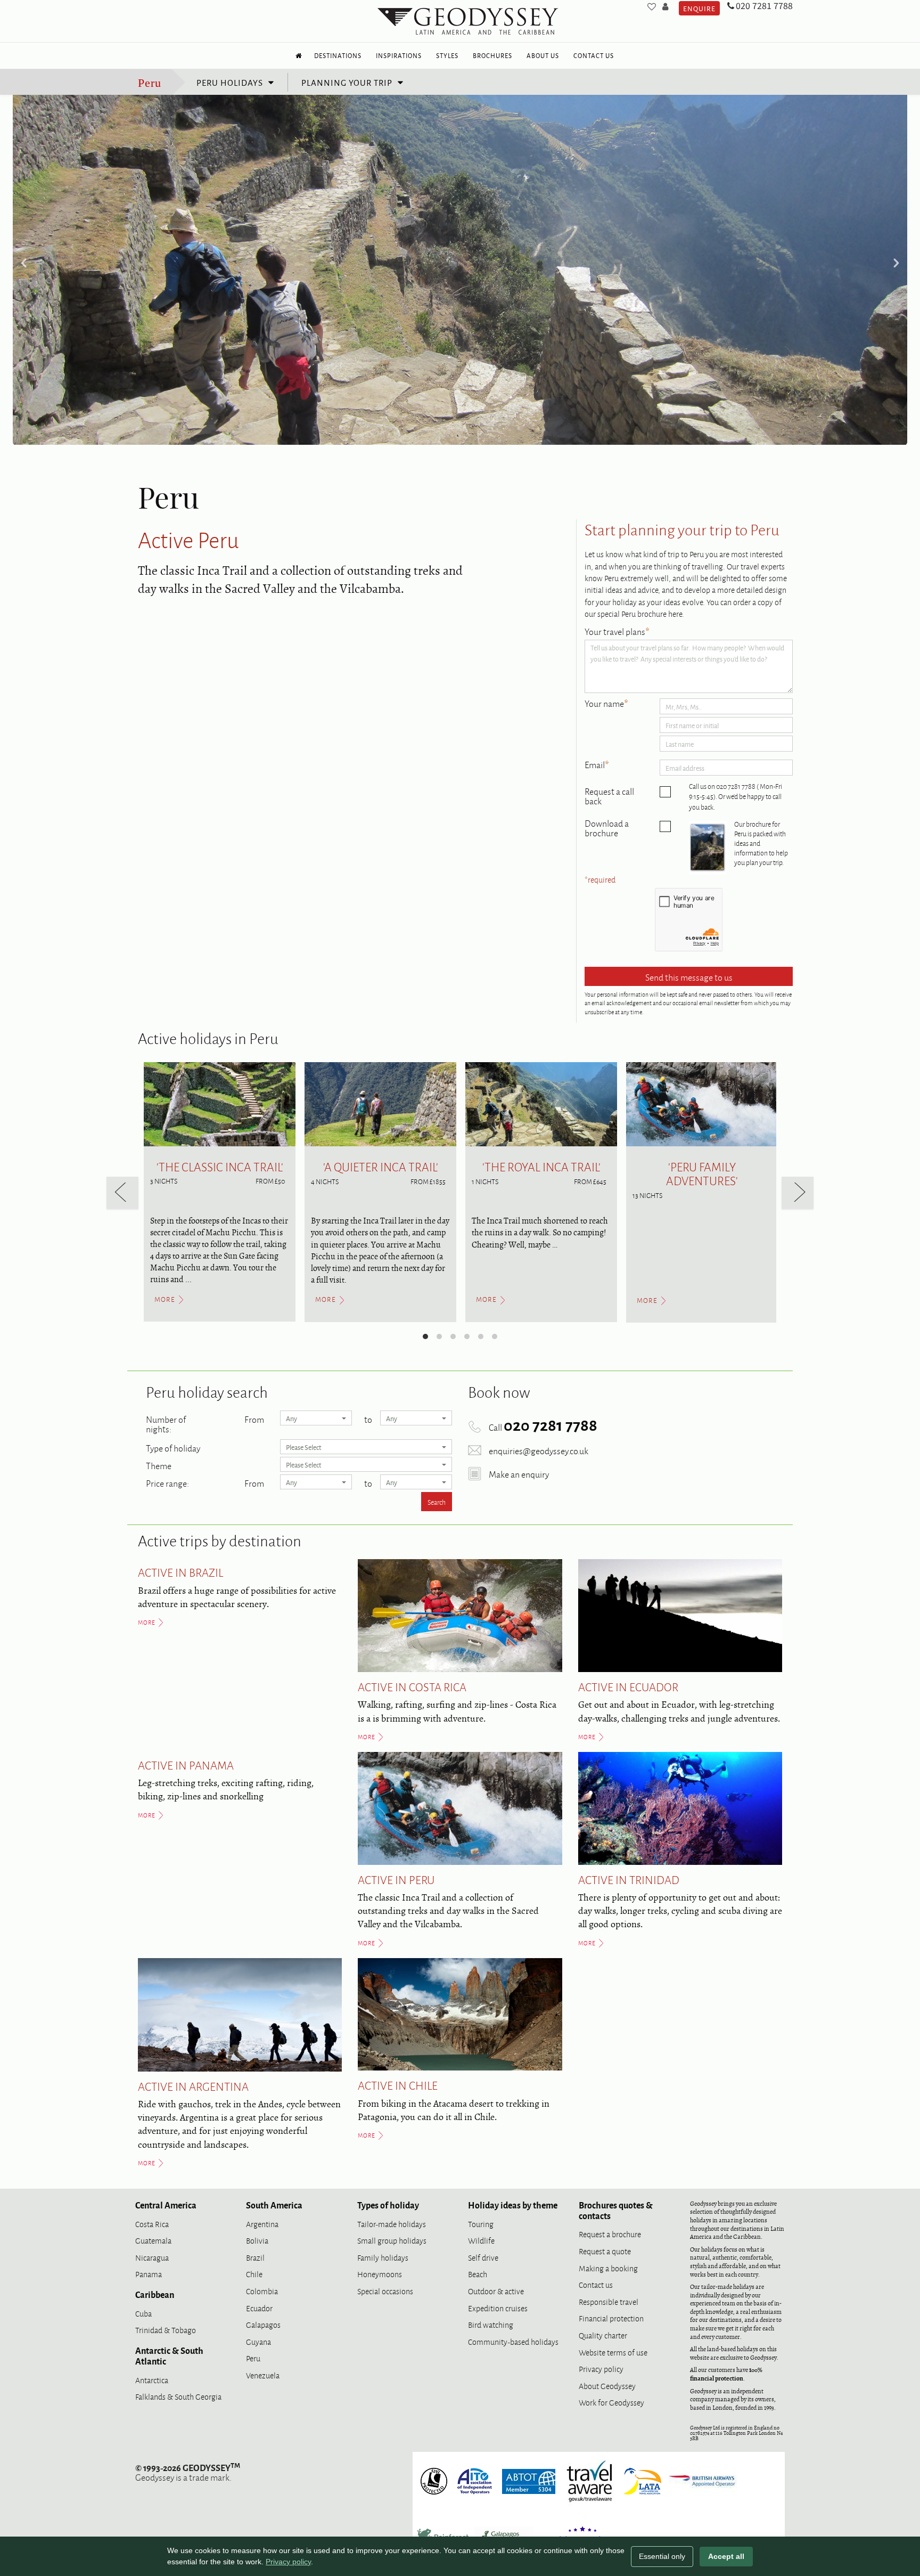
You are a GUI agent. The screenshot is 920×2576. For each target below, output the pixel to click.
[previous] (122, 1193)
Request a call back (609, 796)
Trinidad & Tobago (166, 2330)
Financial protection (611, 2318)
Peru (150, 83)
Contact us (596, 2284)
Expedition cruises (498, 2308)
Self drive (483, 2257)
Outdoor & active (496, 2291)
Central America (166, 2205)
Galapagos (263, 2324)
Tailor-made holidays (392, 2224)
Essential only (662, 2556)
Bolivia (257, 2240)
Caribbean (155, 2294)
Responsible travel (609, 2301)
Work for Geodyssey (611, 2402)
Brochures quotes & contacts (616, 2210)
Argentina (262, 2224)
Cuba (143, 2313)
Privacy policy (601, 2369)
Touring (481, 2224)
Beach (478, 2274)
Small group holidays (392, 2240)
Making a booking (608, 2268)
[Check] (665, 792)
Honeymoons (380, 2274)
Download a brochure (607, 828)
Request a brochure (610, 2234)
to (368, 1418)
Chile (254, 2274)
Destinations (338, 55)
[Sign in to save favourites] (652, 6)
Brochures (492, 55)
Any (291, 1418)
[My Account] (665, 6)
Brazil (255, 2257)
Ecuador (259, 2308)
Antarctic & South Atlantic (169, 2355)
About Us (543, 55)
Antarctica (152, 2380)
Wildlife (481, 2240)
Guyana (258, 2341)
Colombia (262, 2291)
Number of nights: (166, 1423)
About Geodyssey (607, 2386)
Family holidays (383, 2257)
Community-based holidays (513, 2341)
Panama (149, 2274)
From (254, 1418)
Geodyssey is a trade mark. (188, 2472)
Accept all (726, 2556)
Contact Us (594, 55)
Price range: (167, 1482)
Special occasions (385, 2291)
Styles (447, 55)
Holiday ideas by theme (513, 2205)
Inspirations (399, 55)
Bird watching (491, 2324)
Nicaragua (152, 2257)
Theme (159, 1464)
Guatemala (153, 2240)
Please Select (303, 1447)
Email (597, 765)
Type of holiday (173, 1447)
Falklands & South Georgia (178, 2396)
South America (274, 2205)
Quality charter (603, 2335)
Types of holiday (388, 2205)
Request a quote (605, 2251)
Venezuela (263, 2375)
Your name (606, 704)
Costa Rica (152, 2224)
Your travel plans (617, 632)
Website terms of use (613, 2352)
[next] (798, 1193)
